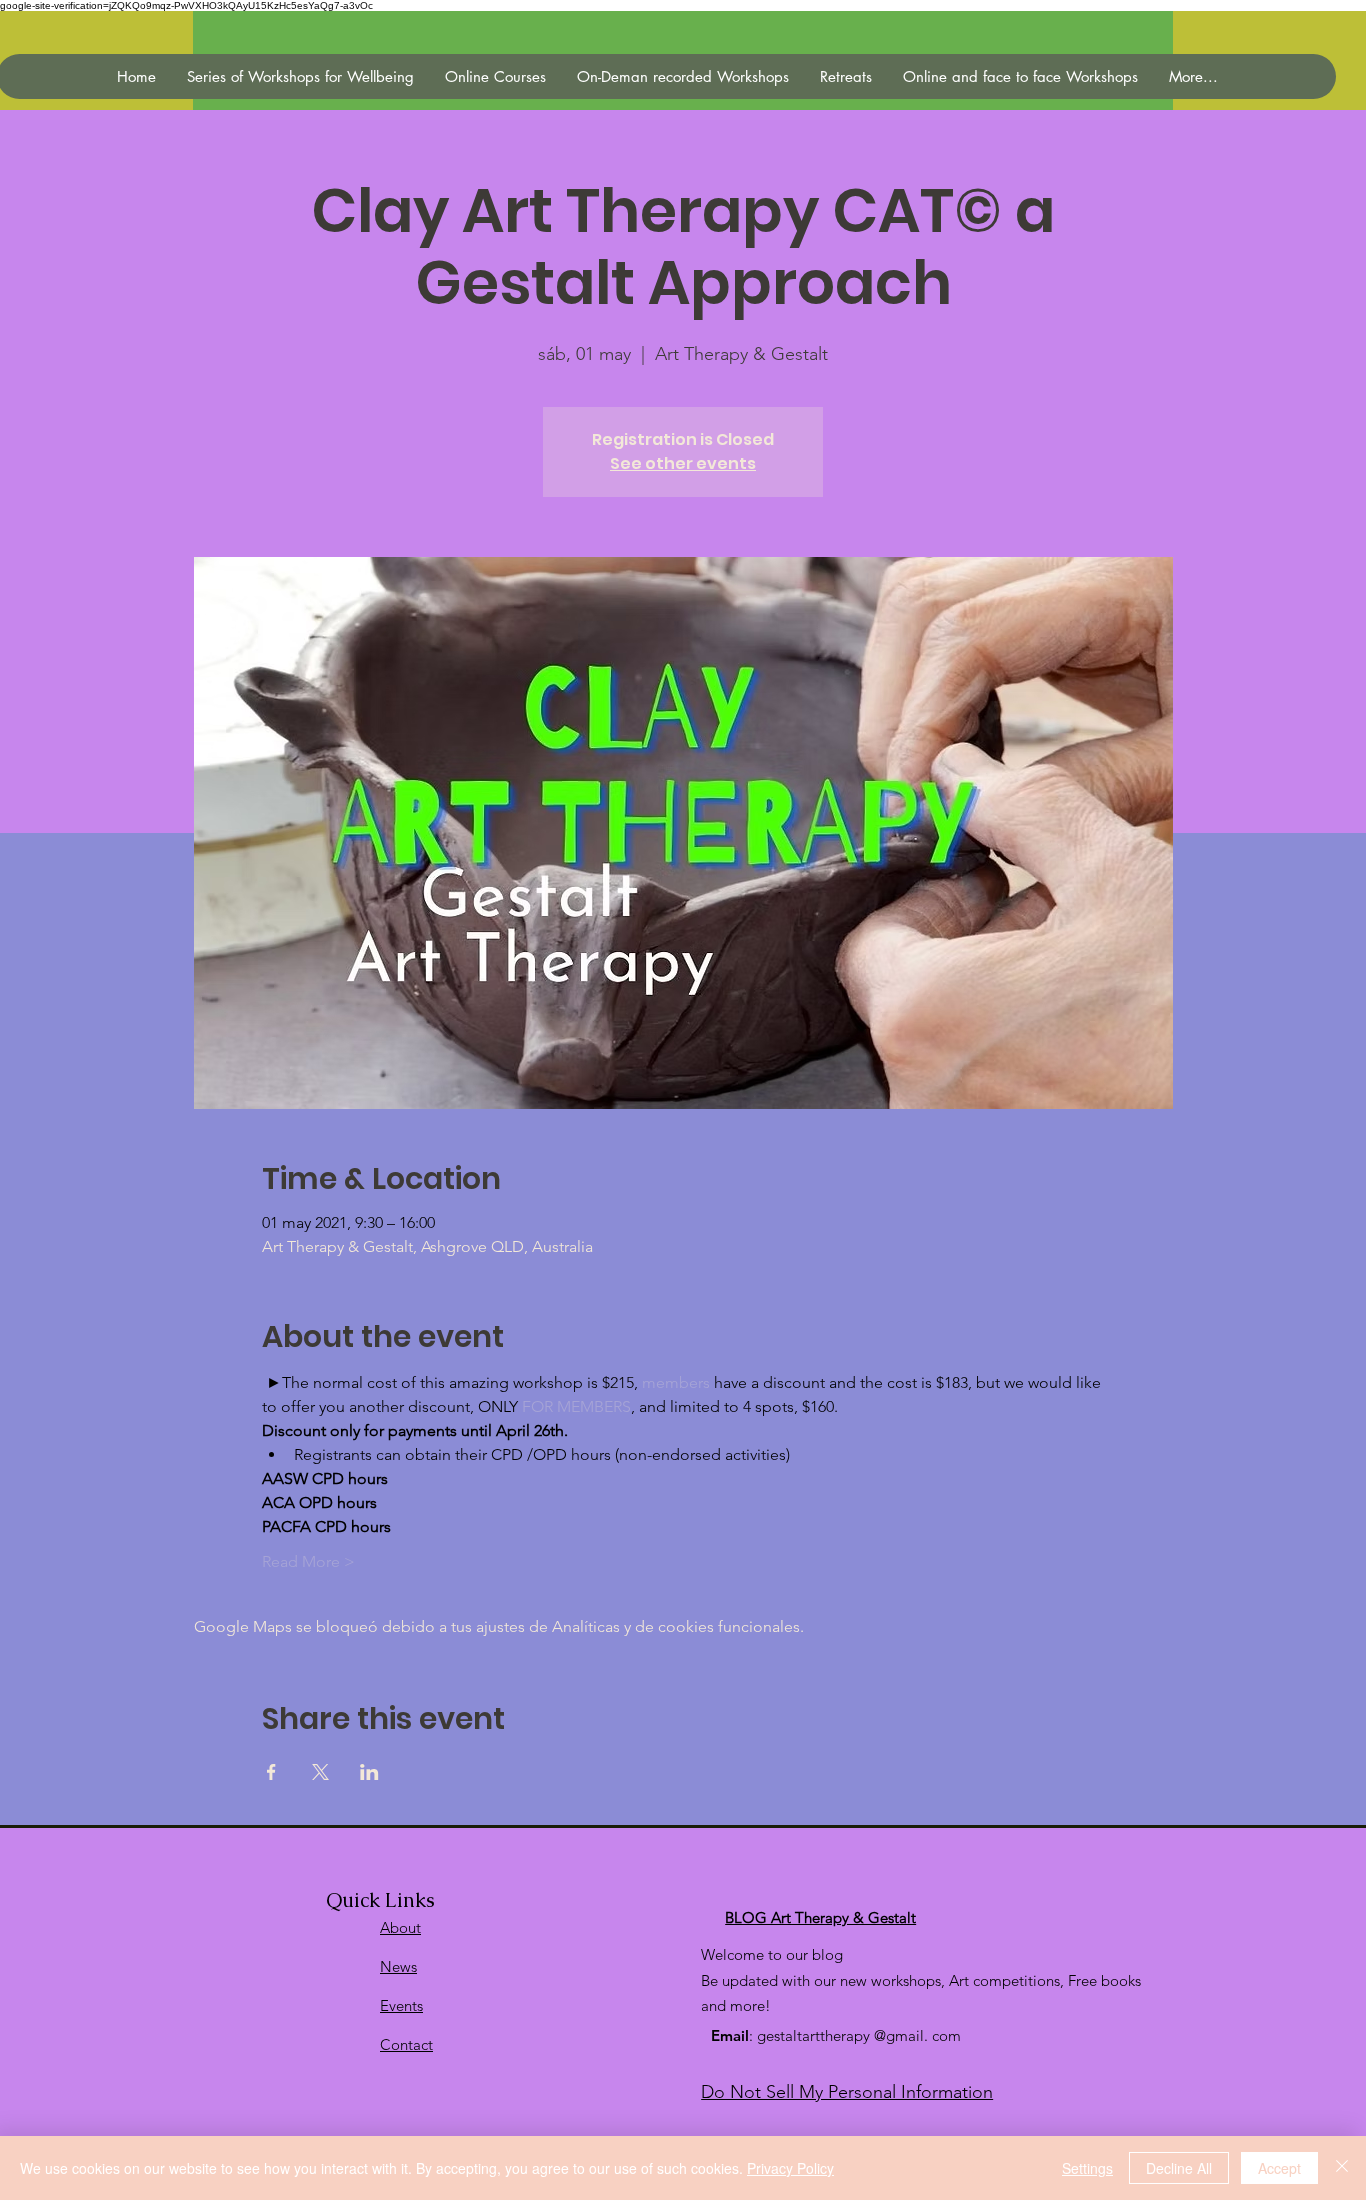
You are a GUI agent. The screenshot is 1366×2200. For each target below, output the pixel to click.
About (400, 1927)
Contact (406, 2044)
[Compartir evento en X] (320, 1772)
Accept (1279, 2168)
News (398, 1966)
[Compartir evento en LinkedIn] (369, 1772)
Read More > (308, 1561)
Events (401, 2005)
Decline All (1179, 2168)
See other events (683, 463)
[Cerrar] (1342, 2168)
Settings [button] (1087, 2168)
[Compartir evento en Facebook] (271, 1772)
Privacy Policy (790, 2168)
